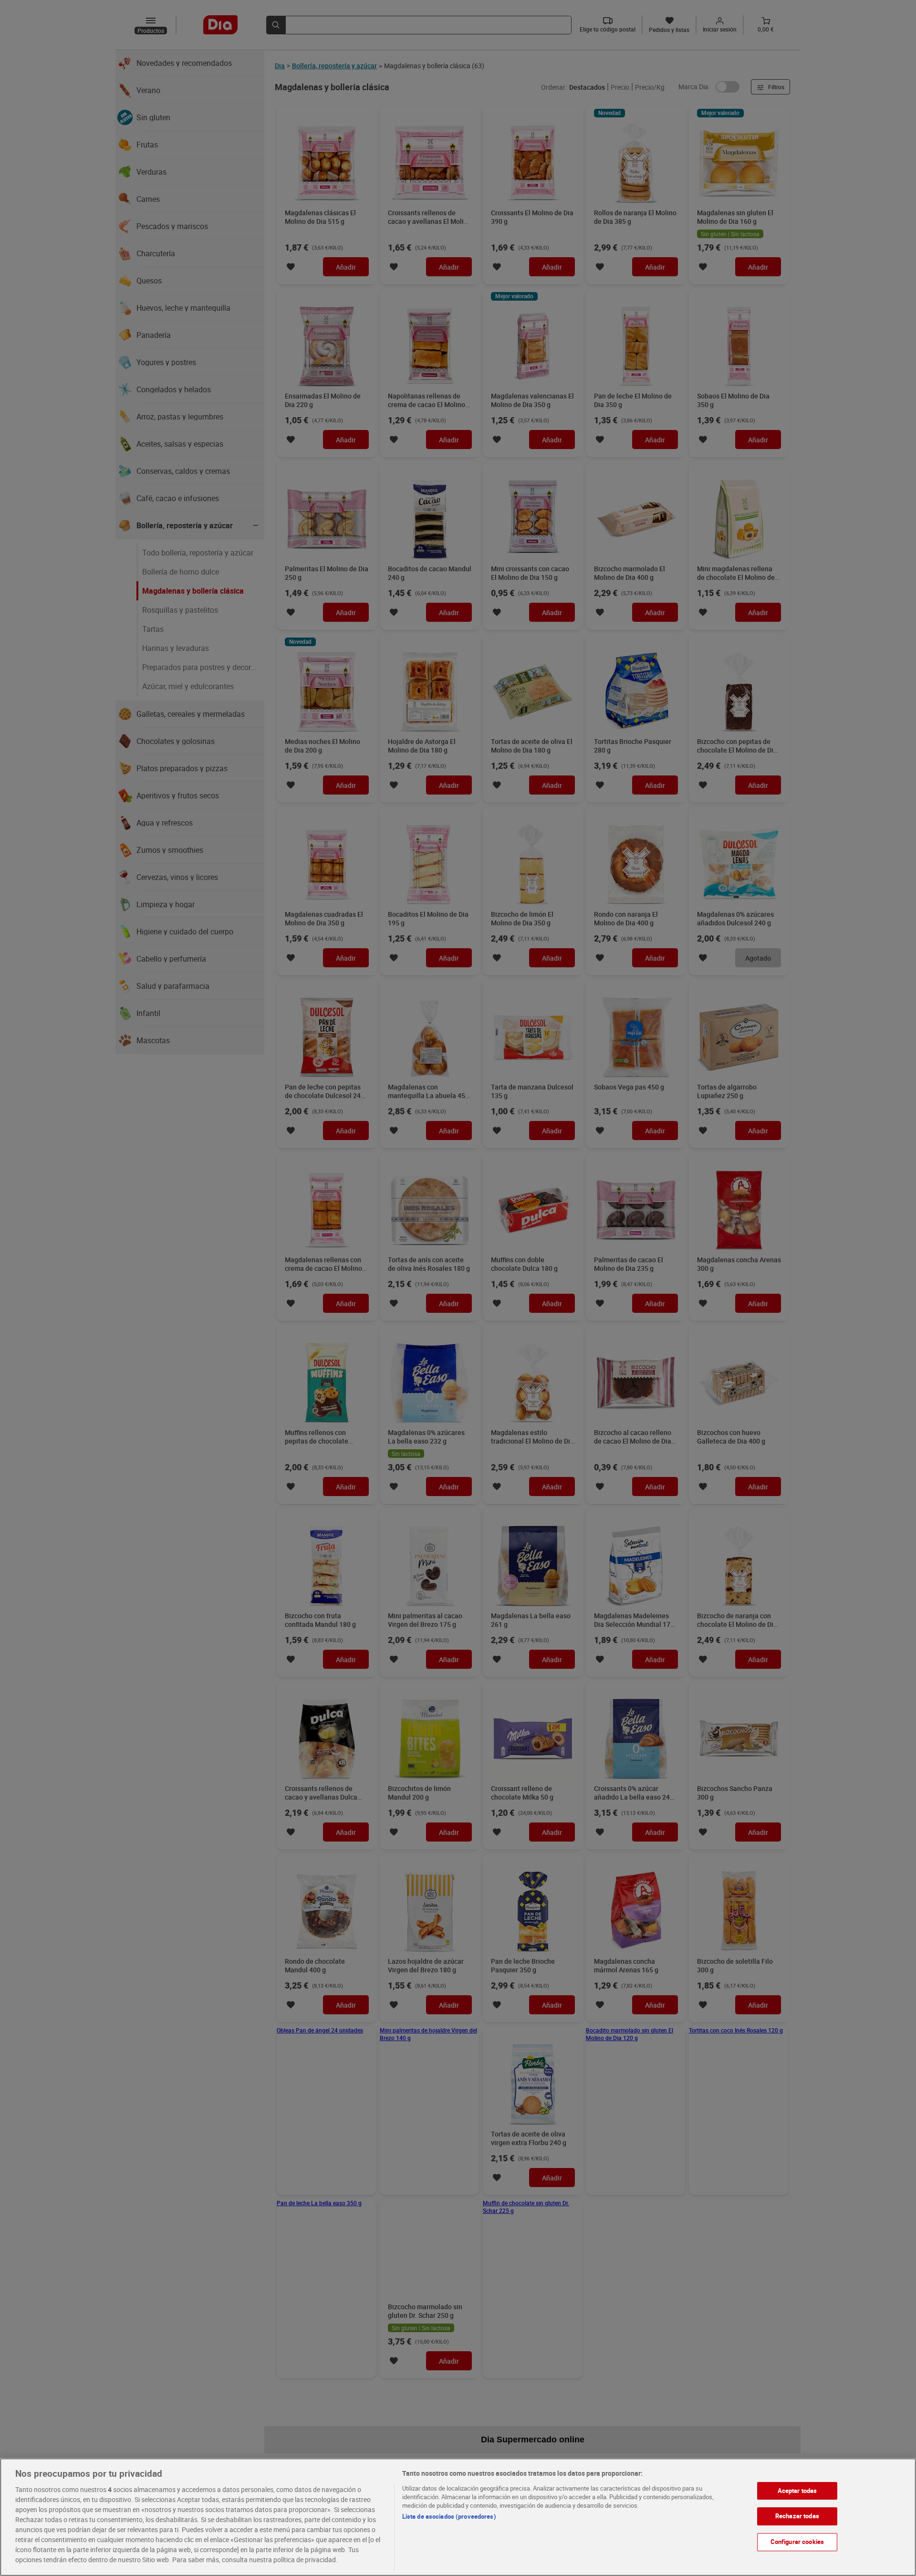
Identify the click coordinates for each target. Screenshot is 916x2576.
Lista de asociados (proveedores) (449, 2516)
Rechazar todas (797, 2516)
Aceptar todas (797, 2491)
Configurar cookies (797, 2542)
